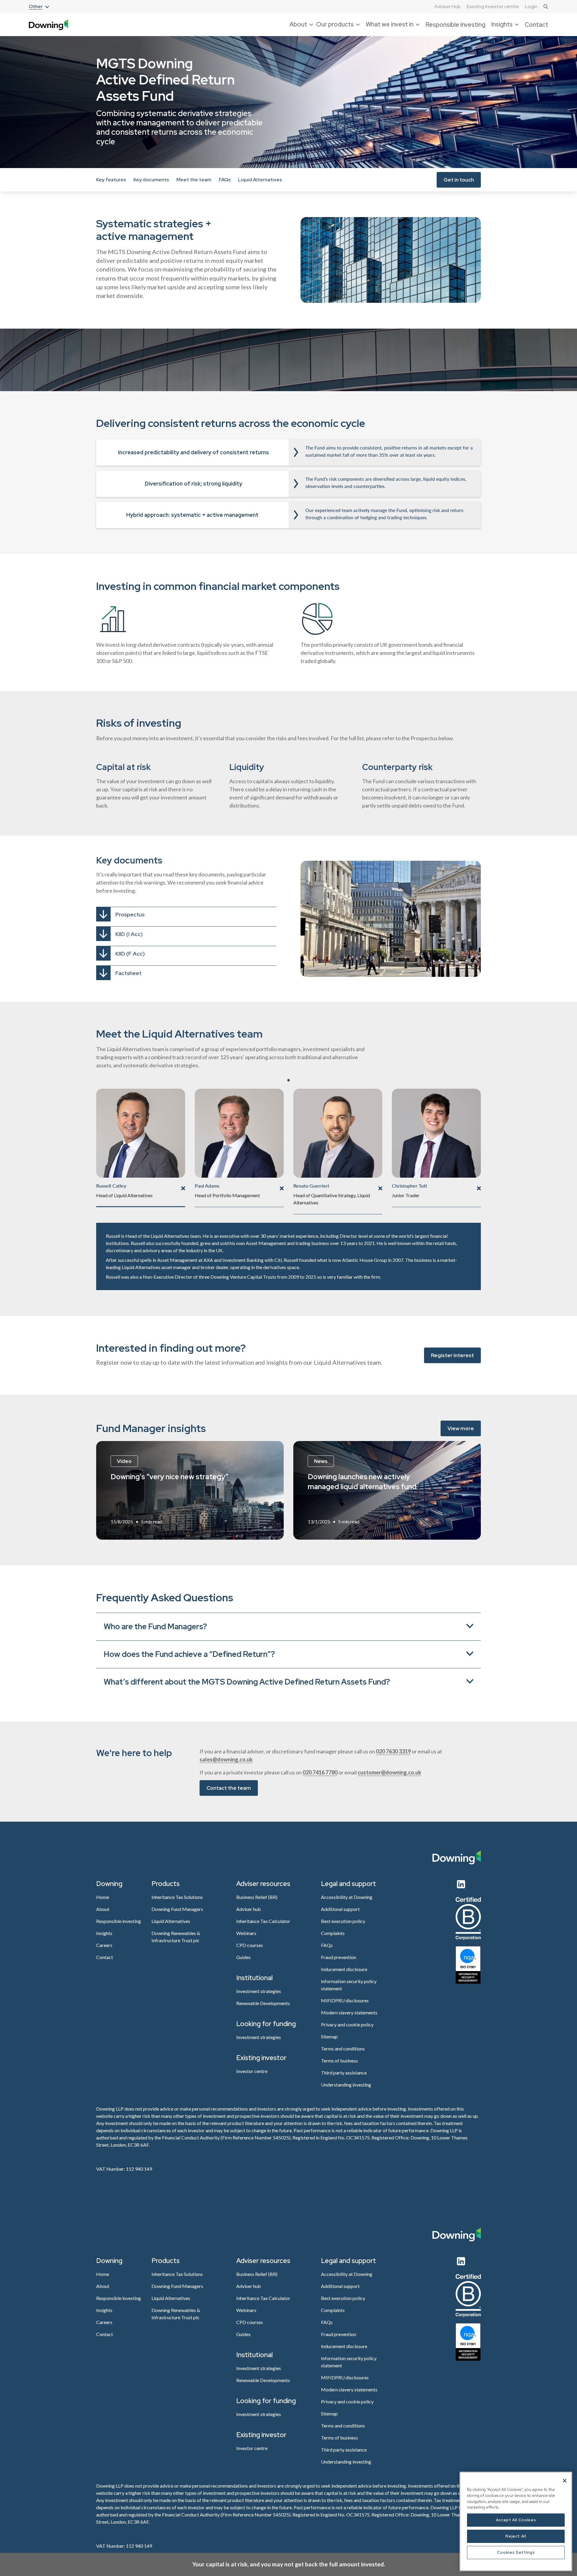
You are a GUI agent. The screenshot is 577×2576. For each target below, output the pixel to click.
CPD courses (250, 1945)
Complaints (333, 1933)
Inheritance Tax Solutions (177, 1897)
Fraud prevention (339, 1957)
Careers (104, 1945)
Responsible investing (455, 25)
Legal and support (348, 1884)
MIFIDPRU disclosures (345, 2000)
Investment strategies (259, 1991)
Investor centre (252, 2071)
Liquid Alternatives (260, 180)
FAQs (225, 180)
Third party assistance (344, 2073)
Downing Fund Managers (177, 1909)
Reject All (516, 2536)
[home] (49, 25)
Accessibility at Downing (347, 1897)
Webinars (246, 1933)
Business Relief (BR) (257, 1897)
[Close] (565, 2481)
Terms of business (339, 2061)
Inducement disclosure (344, 1969)
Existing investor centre (493, 6)
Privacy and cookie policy (347, 2024)
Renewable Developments (263, 2003)
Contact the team (229, 1788)
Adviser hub (249, 1909)
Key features (111, 180)
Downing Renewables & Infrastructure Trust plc (176, 1937)
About (103, 1909)
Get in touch (459, 179)
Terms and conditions (343, 2049)
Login (531, 6)
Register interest (452, 1355)
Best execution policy (343, 1921)
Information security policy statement (349, 1985)
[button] (39, 7)
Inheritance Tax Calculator (263, 1921)
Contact (536, 25)
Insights (104, 1933)
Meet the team (194, 180)
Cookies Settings (516, 2552)
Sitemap (329, 2036)
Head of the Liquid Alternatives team (163, 1236)
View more (461, 1428)
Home (103, 1897)
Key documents (151, 180)
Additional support (340, 1909)
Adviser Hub (447, 7)
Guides (243, 1957)
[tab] (141, 1148)
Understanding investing (346, 2085)
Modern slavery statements (349, 2012)
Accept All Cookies (516, 2520)
